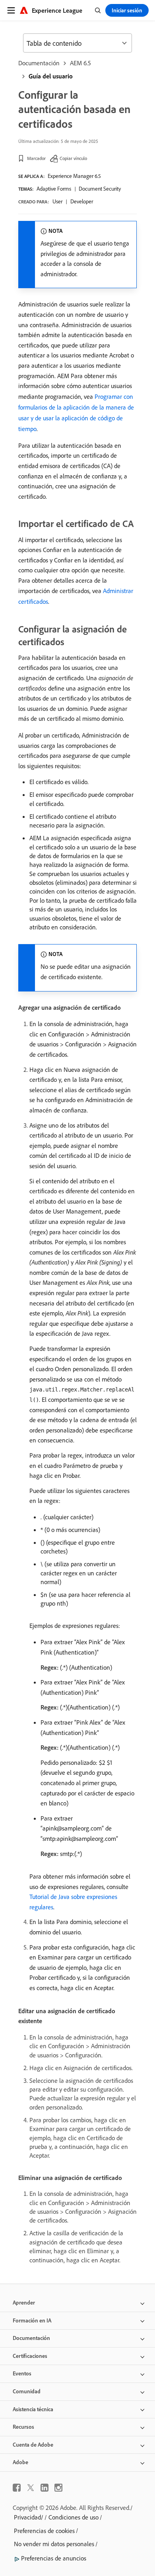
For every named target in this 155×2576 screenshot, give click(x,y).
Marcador (36, 158)
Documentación (39, 63)
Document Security (100, 189)
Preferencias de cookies (44, 2531)
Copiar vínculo (73, 158)
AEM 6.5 (80, 63)
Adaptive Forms (54, 189)
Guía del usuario (51, 76)
